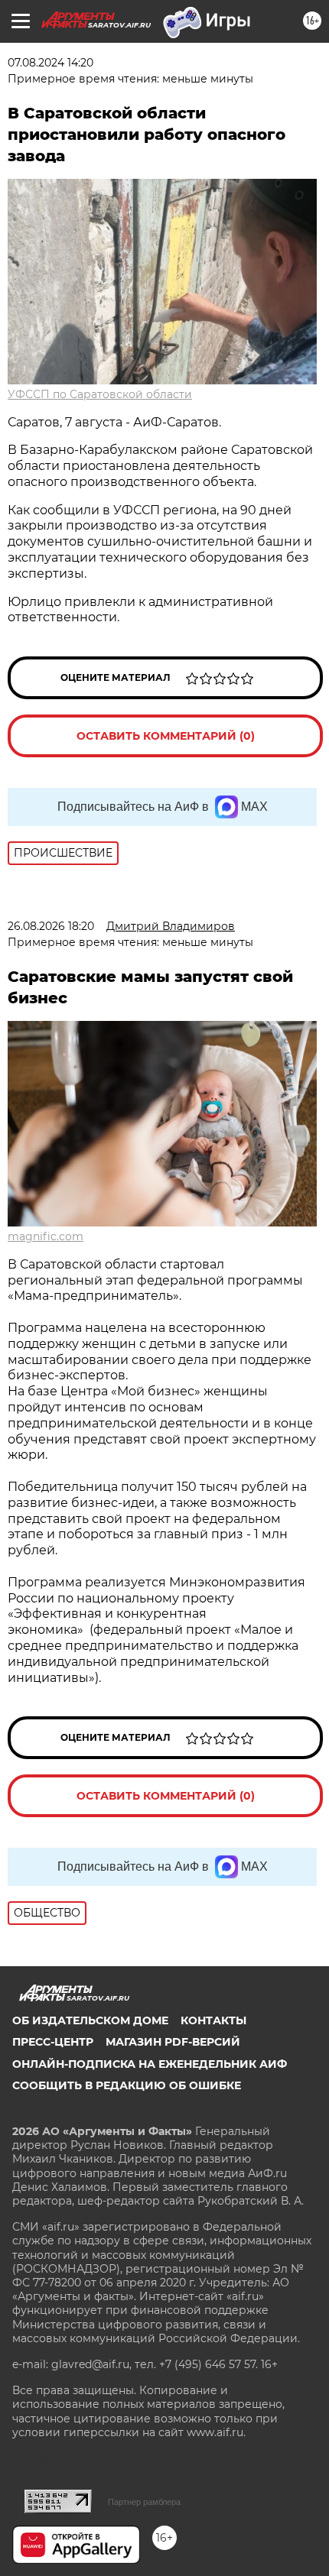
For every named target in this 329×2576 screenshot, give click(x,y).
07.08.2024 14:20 (50, 63)
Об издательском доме (90, 2020)
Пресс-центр (53, 2042)
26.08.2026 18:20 (51, 926)
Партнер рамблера (144, 2502)
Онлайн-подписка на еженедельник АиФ (150, 2064)
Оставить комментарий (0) (166, 736)
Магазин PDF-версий (173, 2042)
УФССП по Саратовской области (100, 394)
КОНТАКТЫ (213, 2020)
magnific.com (46, 1236)
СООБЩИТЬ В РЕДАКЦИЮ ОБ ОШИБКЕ (127, 2085)
